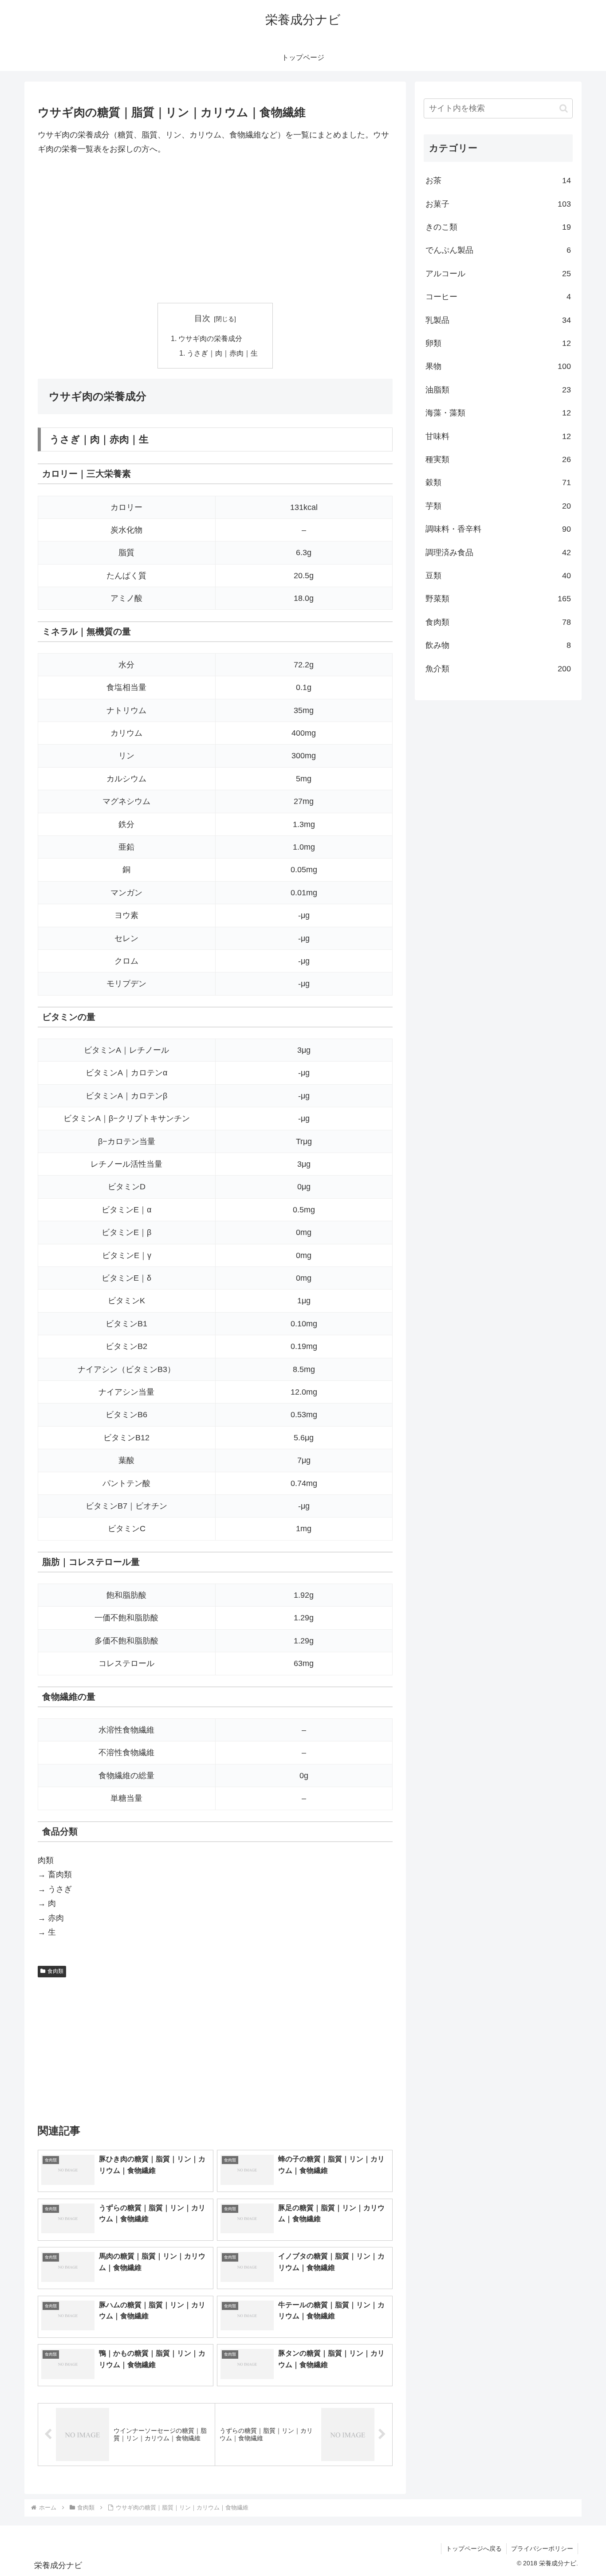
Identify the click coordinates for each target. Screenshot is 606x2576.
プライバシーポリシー (542, 2549)
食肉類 (55, 1971)
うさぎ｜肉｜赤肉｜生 (222, 353)
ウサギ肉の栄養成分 (210, 338)
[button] (564, 108)
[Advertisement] (215, 230)
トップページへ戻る (474, 2549)
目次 (202, 318)
